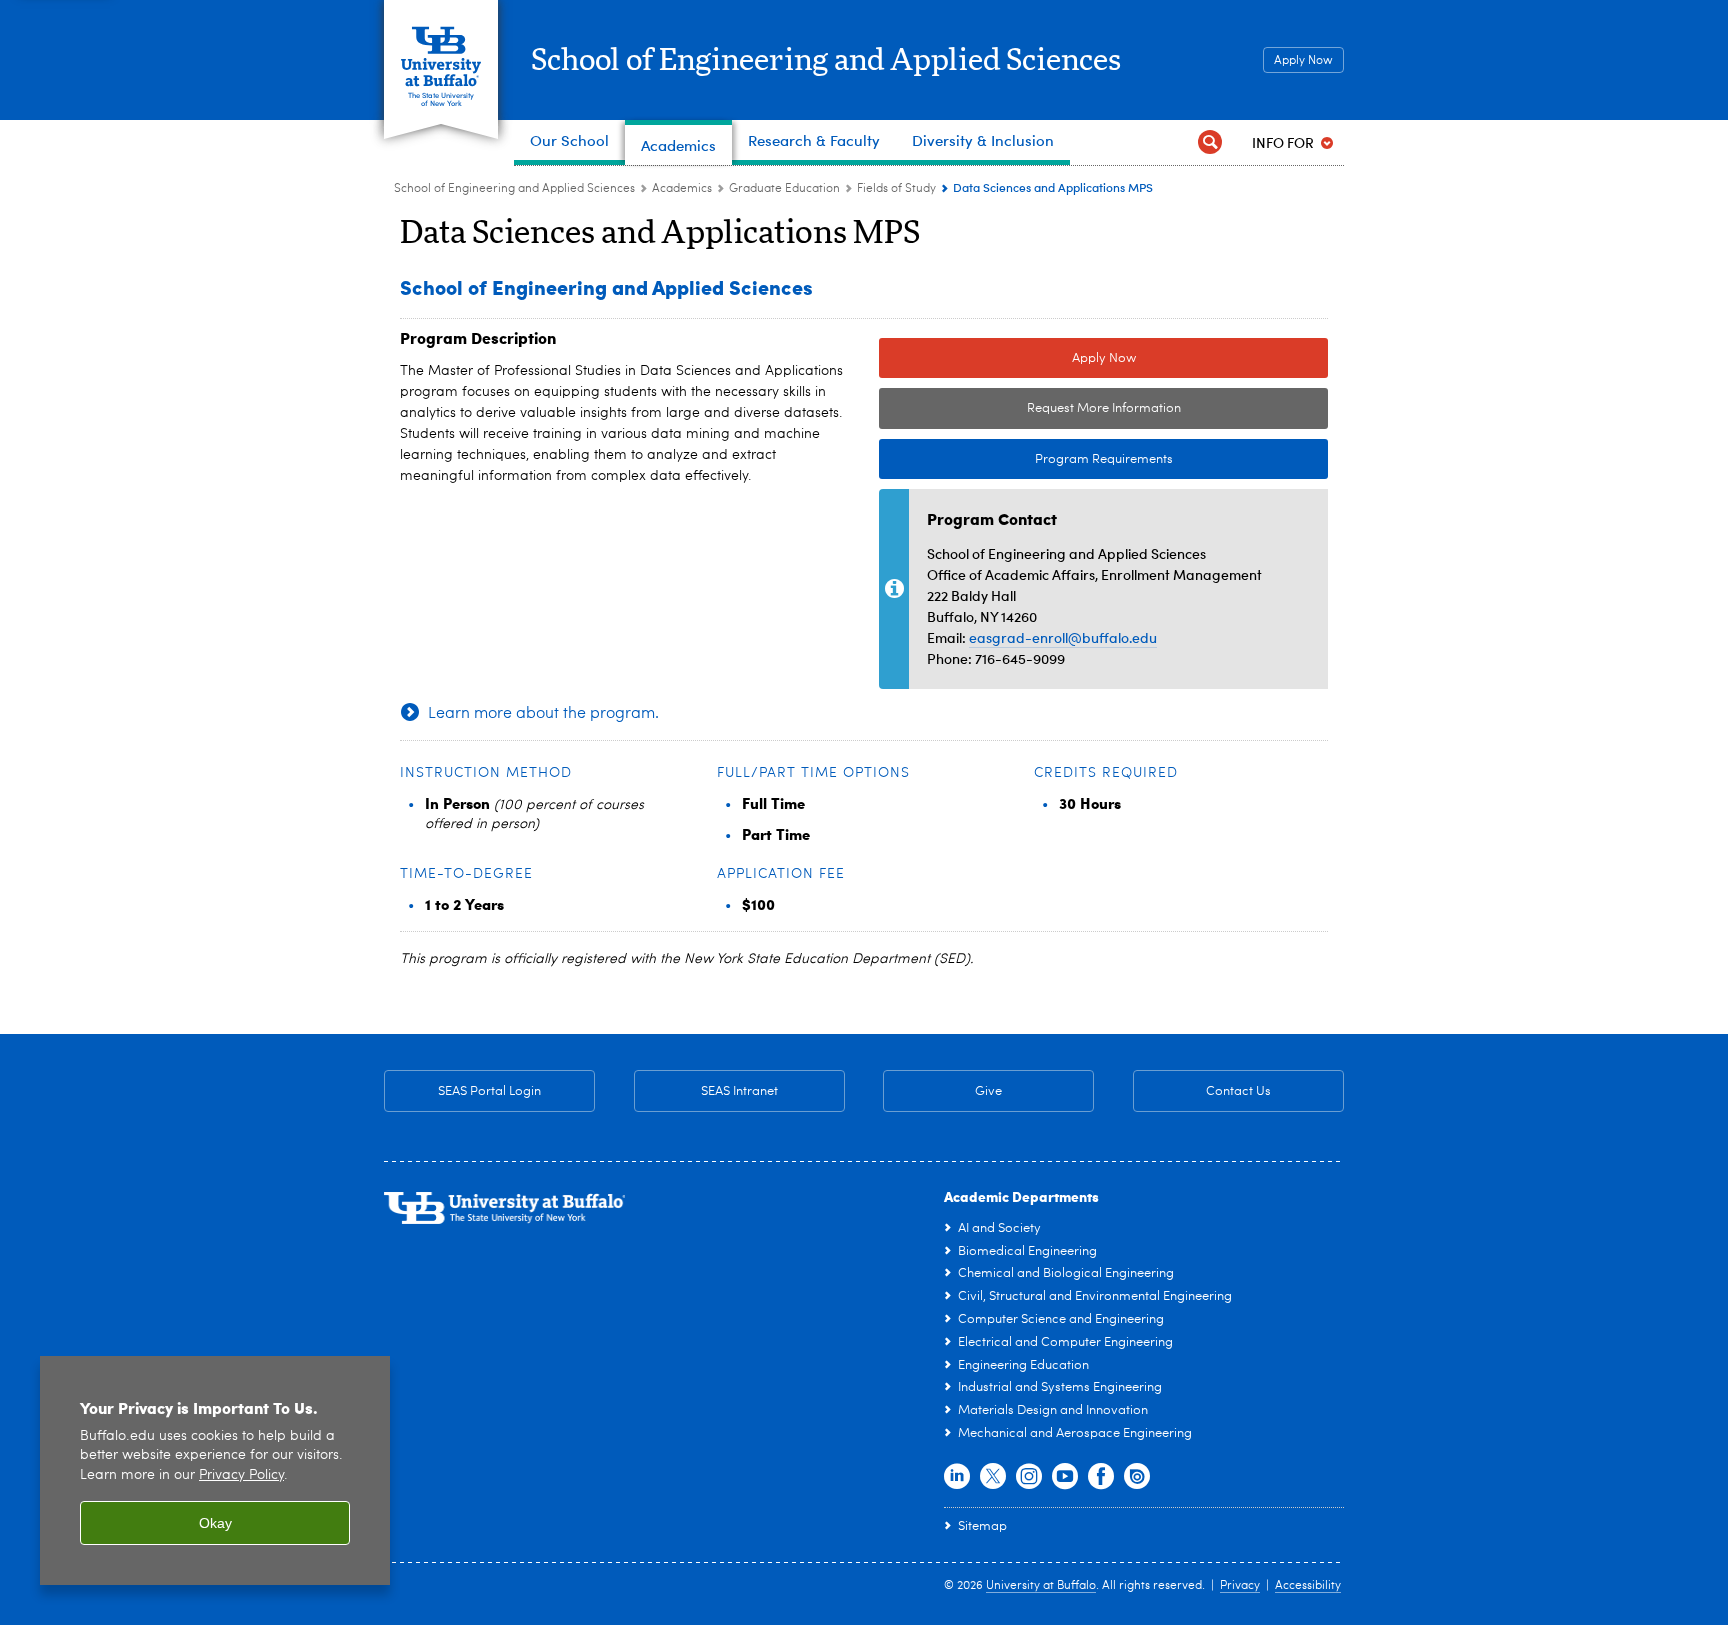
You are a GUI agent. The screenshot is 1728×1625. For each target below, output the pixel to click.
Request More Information (1104, 408)
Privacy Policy (241, 1475)
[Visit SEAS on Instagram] (1029, 1477)
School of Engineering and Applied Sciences (826, 61)
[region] (215, 1470)
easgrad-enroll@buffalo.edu (1063, 637)
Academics (682, 189)
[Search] (1210, 142)
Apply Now (1303, 61)
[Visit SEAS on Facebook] (1101, 1477)
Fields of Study (896, 189)
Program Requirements (1026, 459)
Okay (215, 1523)
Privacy (1240, 1586)
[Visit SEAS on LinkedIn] (957, 1477)
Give (988, 1091)
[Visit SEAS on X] (993, 1477)
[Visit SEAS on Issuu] (1137, 1477)
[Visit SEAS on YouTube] (1065, 1477)
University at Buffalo (1041, 1586)
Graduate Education (784, 189)
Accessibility (1308, 1586)
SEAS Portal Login (489, 1091)
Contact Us (1202, 1091)
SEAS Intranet (706, 1091)
